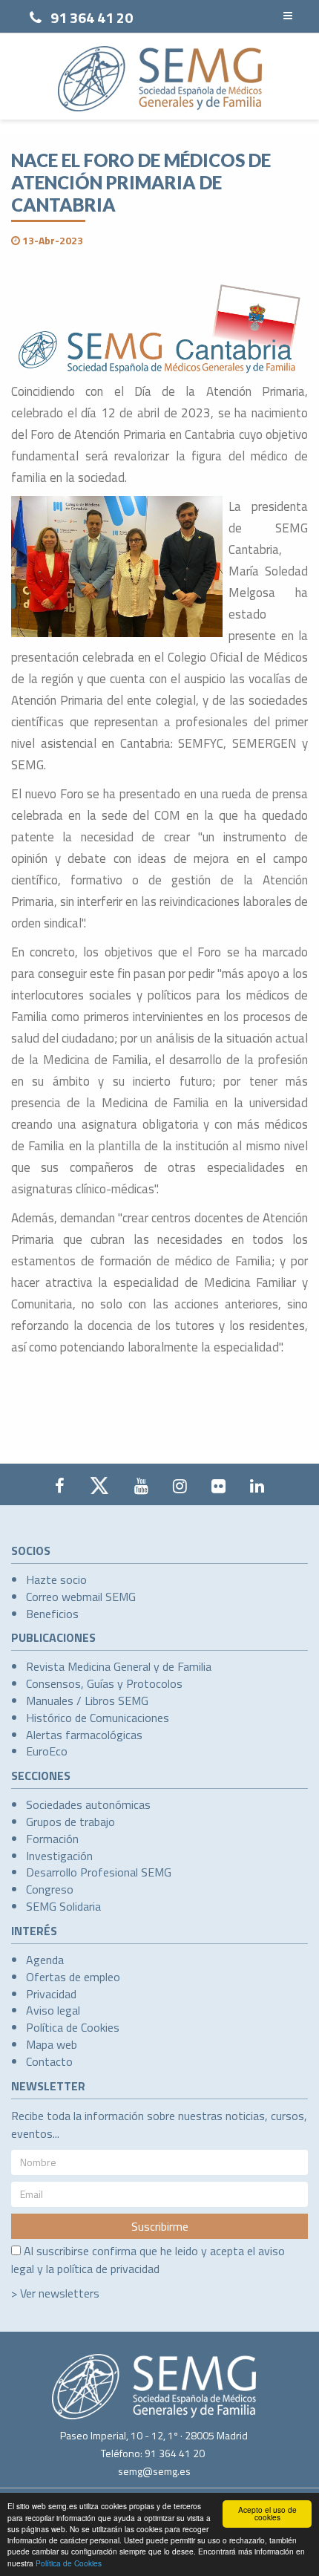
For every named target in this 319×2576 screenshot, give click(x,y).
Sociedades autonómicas (88, 1804)
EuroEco (47, 1751)
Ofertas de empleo (73, 1977)
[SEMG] (160, 79)
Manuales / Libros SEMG (87, 1701)
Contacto (49, 2061)
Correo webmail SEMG (81, 1597)
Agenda (45, 1960)
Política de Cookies (69, 2563)
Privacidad (51, 1994)
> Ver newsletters (55, 2293)
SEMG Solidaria (63, 1906)
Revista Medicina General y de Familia (119, 1666)
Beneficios (52, 1614)
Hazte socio (56, 1579)
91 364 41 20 (92, 17)
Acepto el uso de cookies (267, 2513)
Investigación (59, 1856)
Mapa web (52, 2044)
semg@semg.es (154, 2471)
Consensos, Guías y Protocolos (104, 1683)
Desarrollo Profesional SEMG (99, 1872)
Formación (52, 1839)
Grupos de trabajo (70, 1822)
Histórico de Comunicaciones (98, 1718)
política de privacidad (108, 2269)
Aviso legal (53, 2010)
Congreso (50, 1889)
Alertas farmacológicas (84, 1735)
